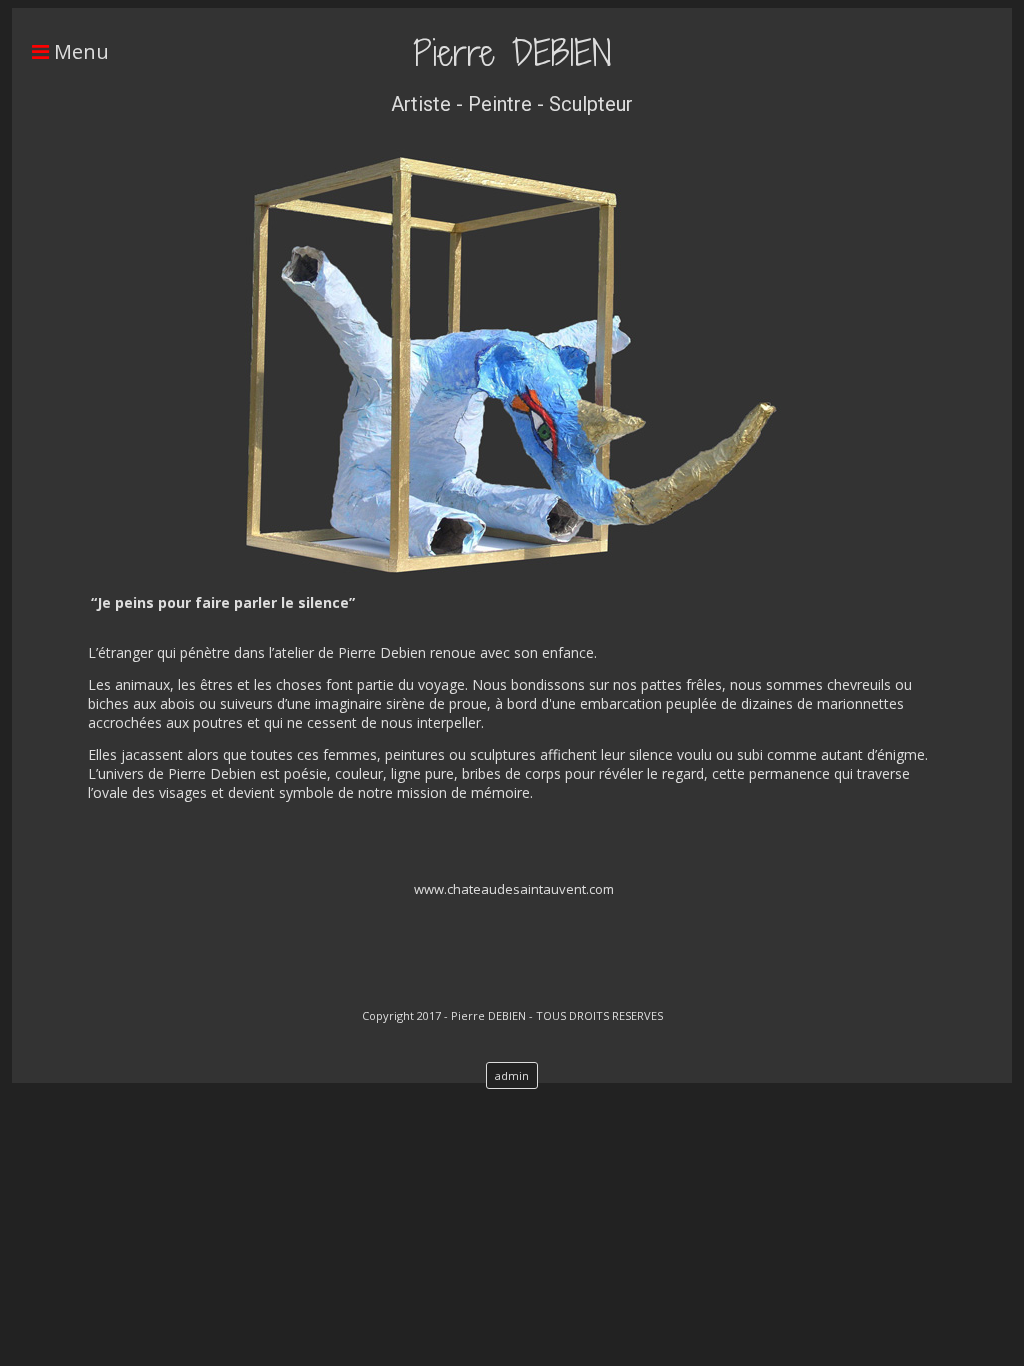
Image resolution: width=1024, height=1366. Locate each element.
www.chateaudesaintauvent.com (514, 889)
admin (512, 1075)
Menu (79, 51)
